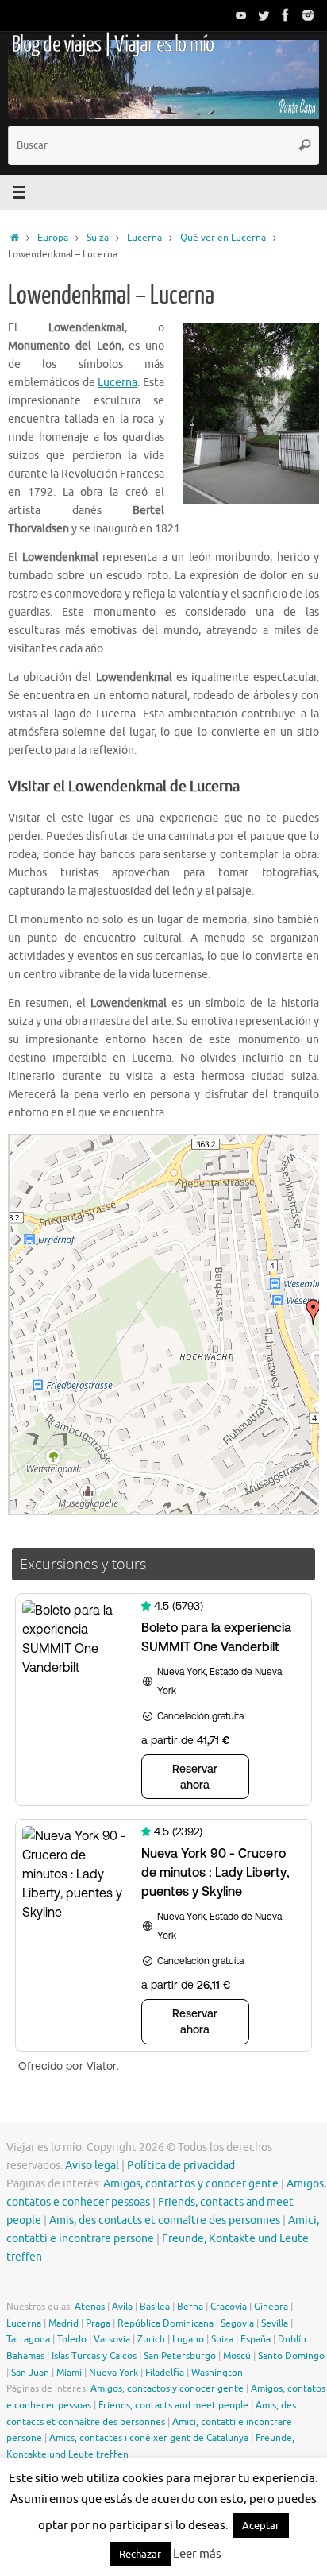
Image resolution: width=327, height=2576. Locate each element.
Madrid (63, 2323)
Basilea (155, 2307)
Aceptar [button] (261, 2526)
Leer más (197, 2554)
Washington (217, 2373)
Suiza (98, 238)
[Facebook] (286, 15)
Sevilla (275, 2323)
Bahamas (25, 2356)
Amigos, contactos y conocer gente (191, 2184)
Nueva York (113, 2373)
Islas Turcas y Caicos (94, 2356)
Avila (122, 2307)
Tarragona (28, 2339)
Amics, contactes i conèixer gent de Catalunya (149, 2438)
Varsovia (112, 2339)
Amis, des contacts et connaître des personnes (165, 2220)
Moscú (237, 2356)
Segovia (237, 2323)
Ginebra (271, 2307)
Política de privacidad (181, 2166)
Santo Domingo (291, 2356)
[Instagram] (308, 15)
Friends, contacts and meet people (173, 2405)
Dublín (292, 2339)
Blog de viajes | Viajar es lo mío (113, 44)
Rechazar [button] (140, 2554)
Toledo (72, 2339)
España (256, 2339)
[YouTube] (241, 15)
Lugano (188, 2339)
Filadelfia (165, 2373)
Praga (98, 2323)
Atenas (90, 2307)
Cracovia (229, 2307)
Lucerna (144, 238)
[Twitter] (264, 15)
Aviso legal (92, 2166)
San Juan (30, 2373)
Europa (53, 238)
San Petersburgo (180, 2356)
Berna (190, 2307)
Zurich (151, 2339)
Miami (69, 2373)
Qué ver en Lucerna (223, 238)
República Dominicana (165, 2323)
